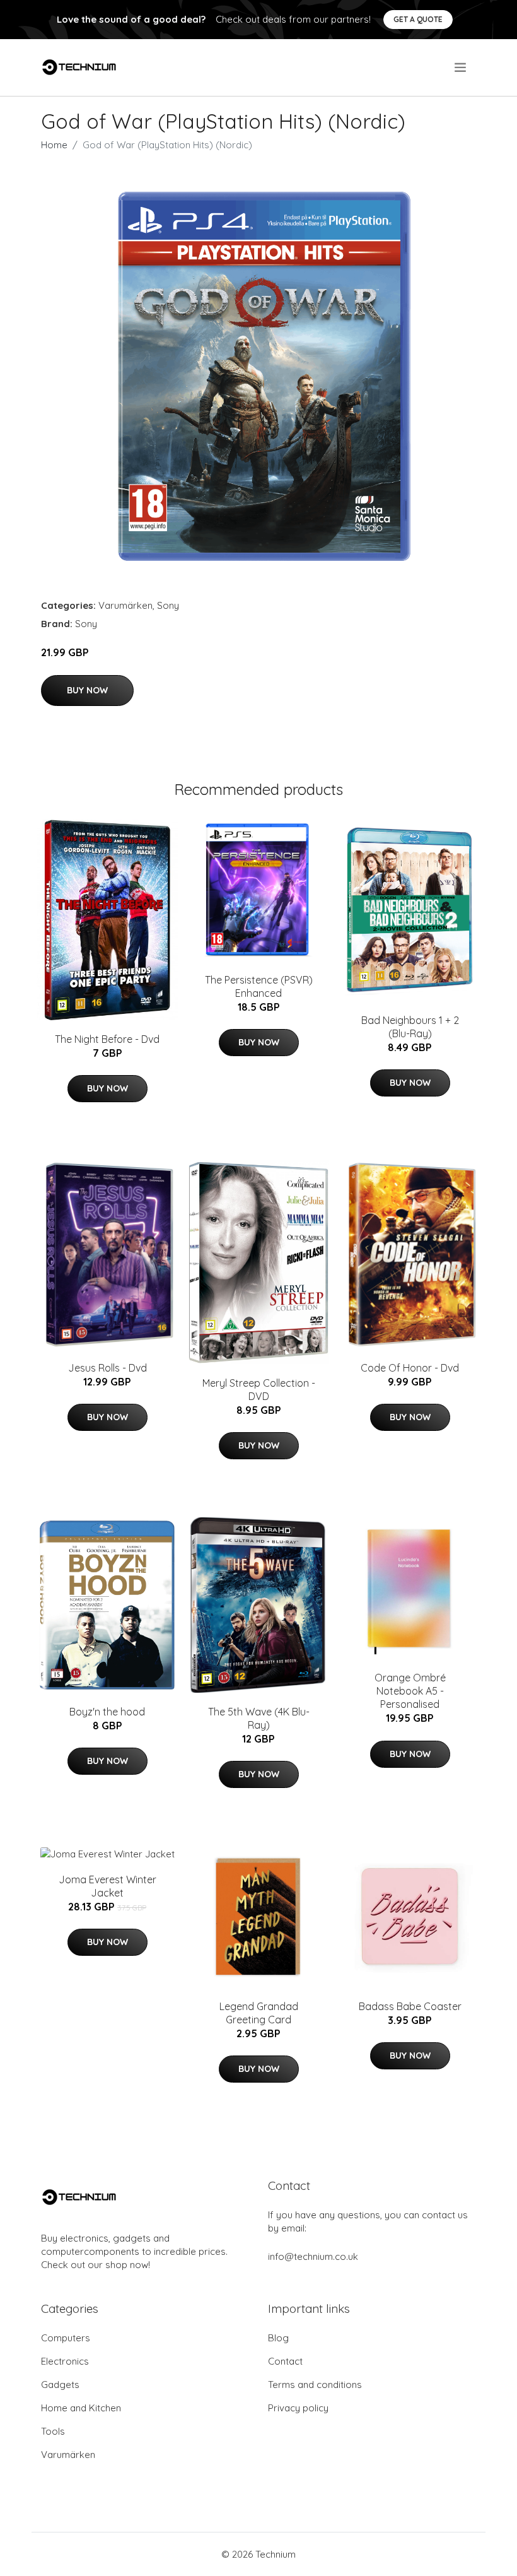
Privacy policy (298, 2408)
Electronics (65, 2361)
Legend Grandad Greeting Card (259, 2013)
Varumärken (125, 605)
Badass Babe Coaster (410, 2006)
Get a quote (418, 19)
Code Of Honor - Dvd (410, 1368)
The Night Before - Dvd (107, 1039)
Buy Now (87, 690)
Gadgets (60, 2385)
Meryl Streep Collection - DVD (259, 1390)
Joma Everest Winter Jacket (107, 1886)
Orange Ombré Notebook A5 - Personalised (410, 1691)
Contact (285, 2361)
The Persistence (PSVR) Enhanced (259, 986)
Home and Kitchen (81, 2408)
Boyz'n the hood (107, 1712)
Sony (168, 605)
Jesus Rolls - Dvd (107, 1368)
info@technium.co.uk (313, 2256)
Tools (53, 2431)
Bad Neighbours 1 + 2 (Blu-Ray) (410, 1027)
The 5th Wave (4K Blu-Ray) (259, 1718)
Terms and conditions (315, 2385)
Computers (66, 2338)
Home (54, 145)
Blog (278, 2338)
